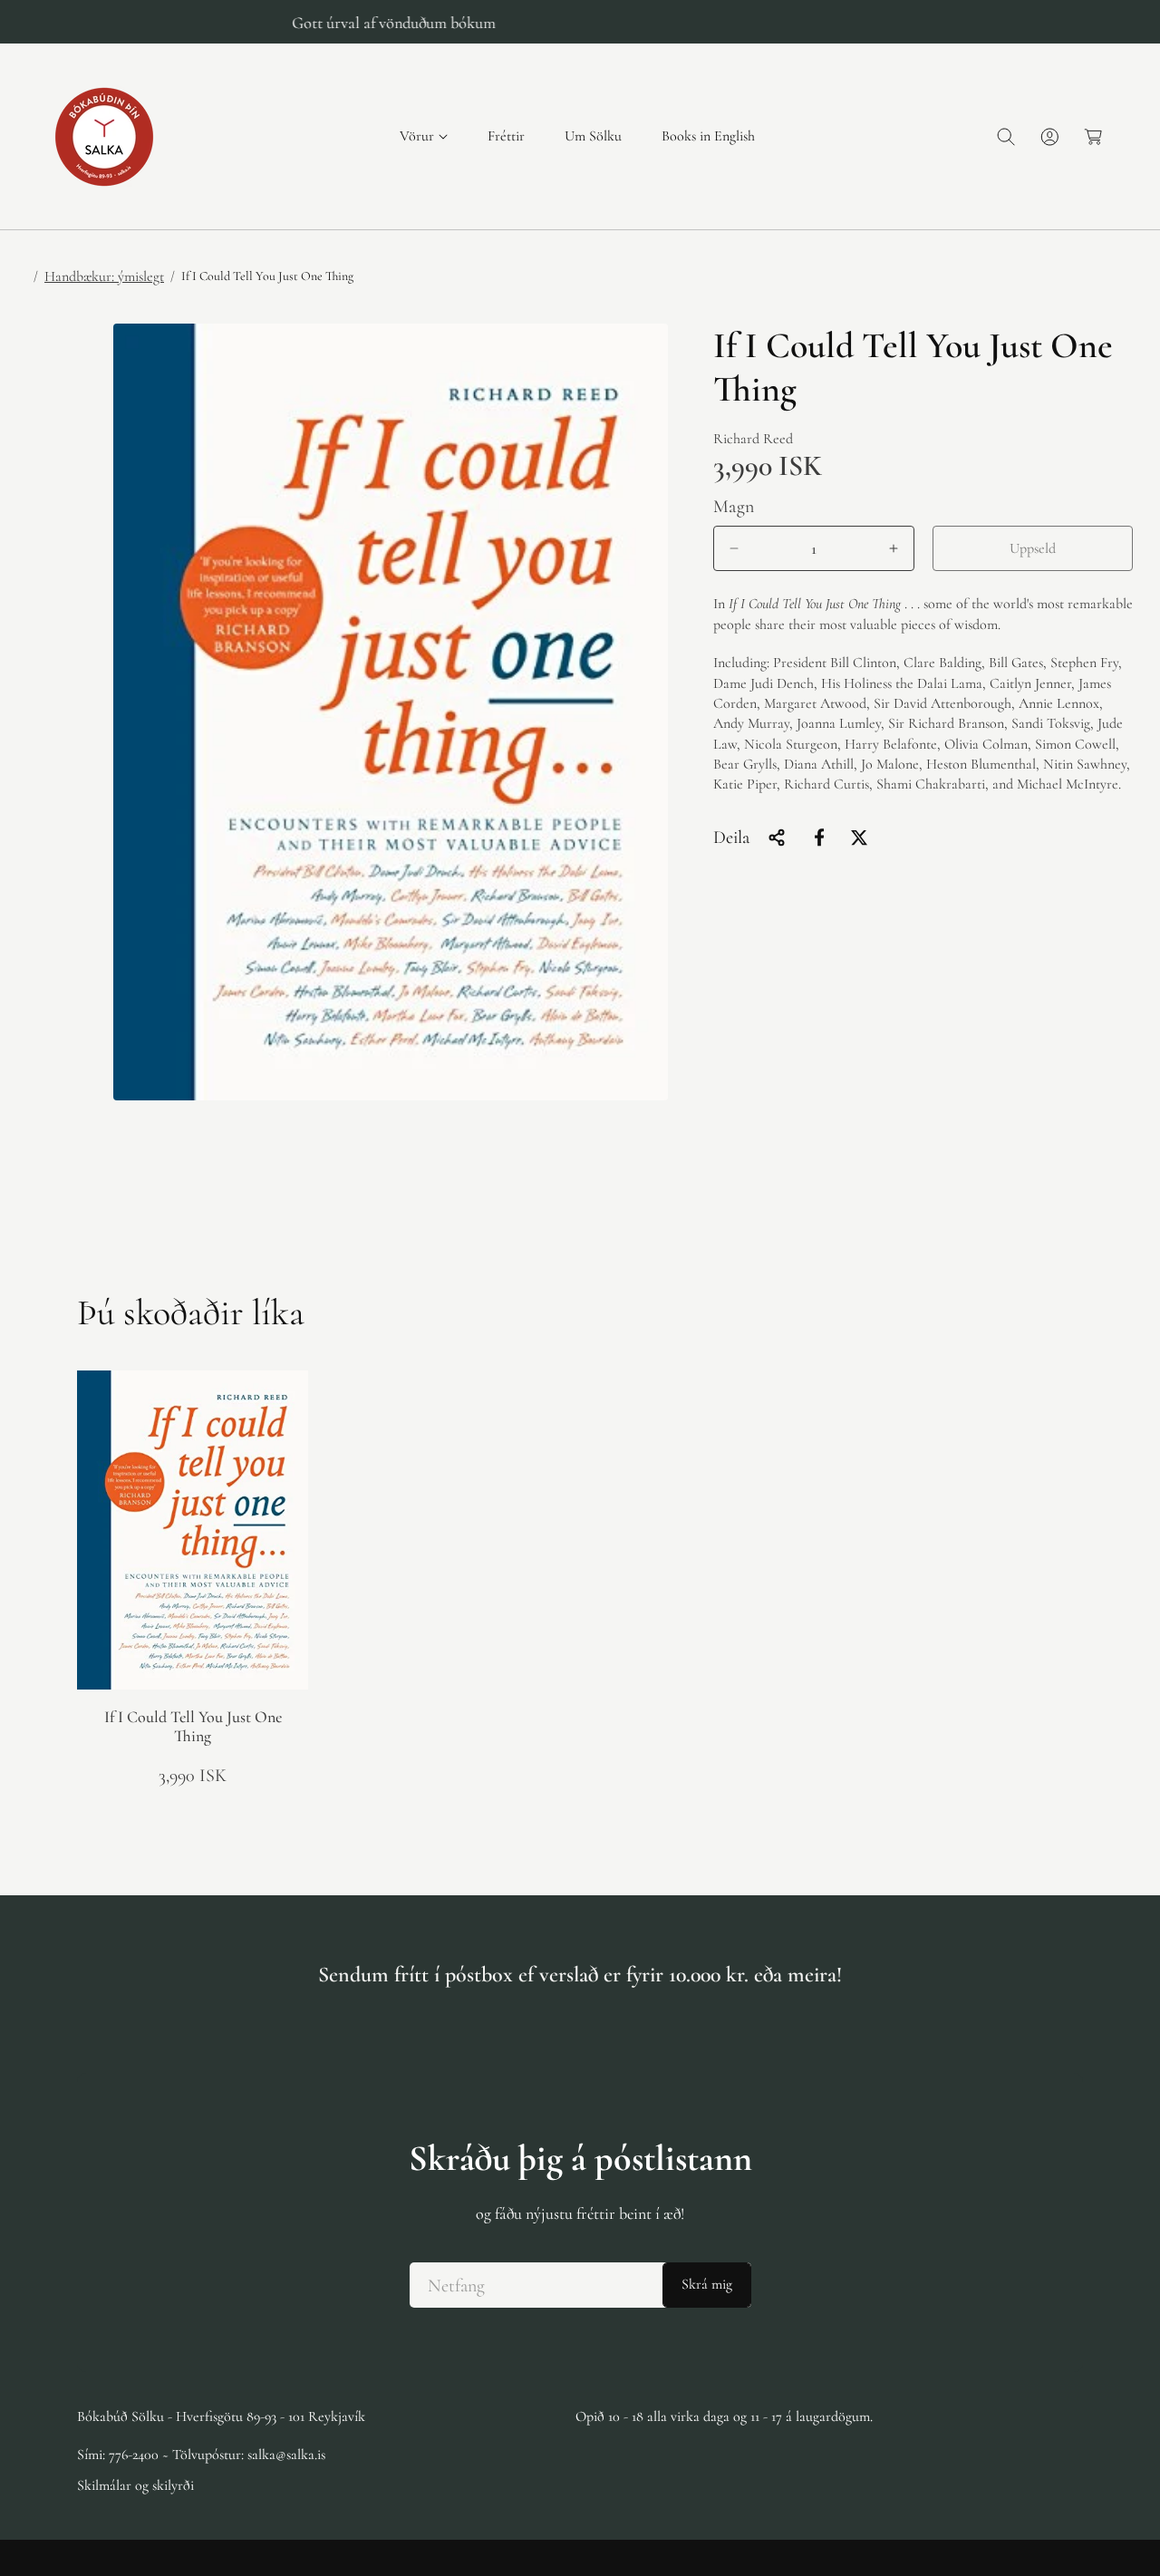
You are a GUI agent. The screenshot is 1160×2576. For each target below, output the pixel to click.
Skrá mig (707, 2285)
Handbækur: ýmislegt (104, 276)
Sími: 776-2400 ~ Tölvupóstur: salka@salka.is (201, 2455)
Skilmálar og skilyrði (135, 2485)
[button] (424, 136)
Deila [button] (731, 838)
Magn (734, 507)
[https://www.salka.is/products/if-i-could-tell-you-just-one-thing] (819, 838)
